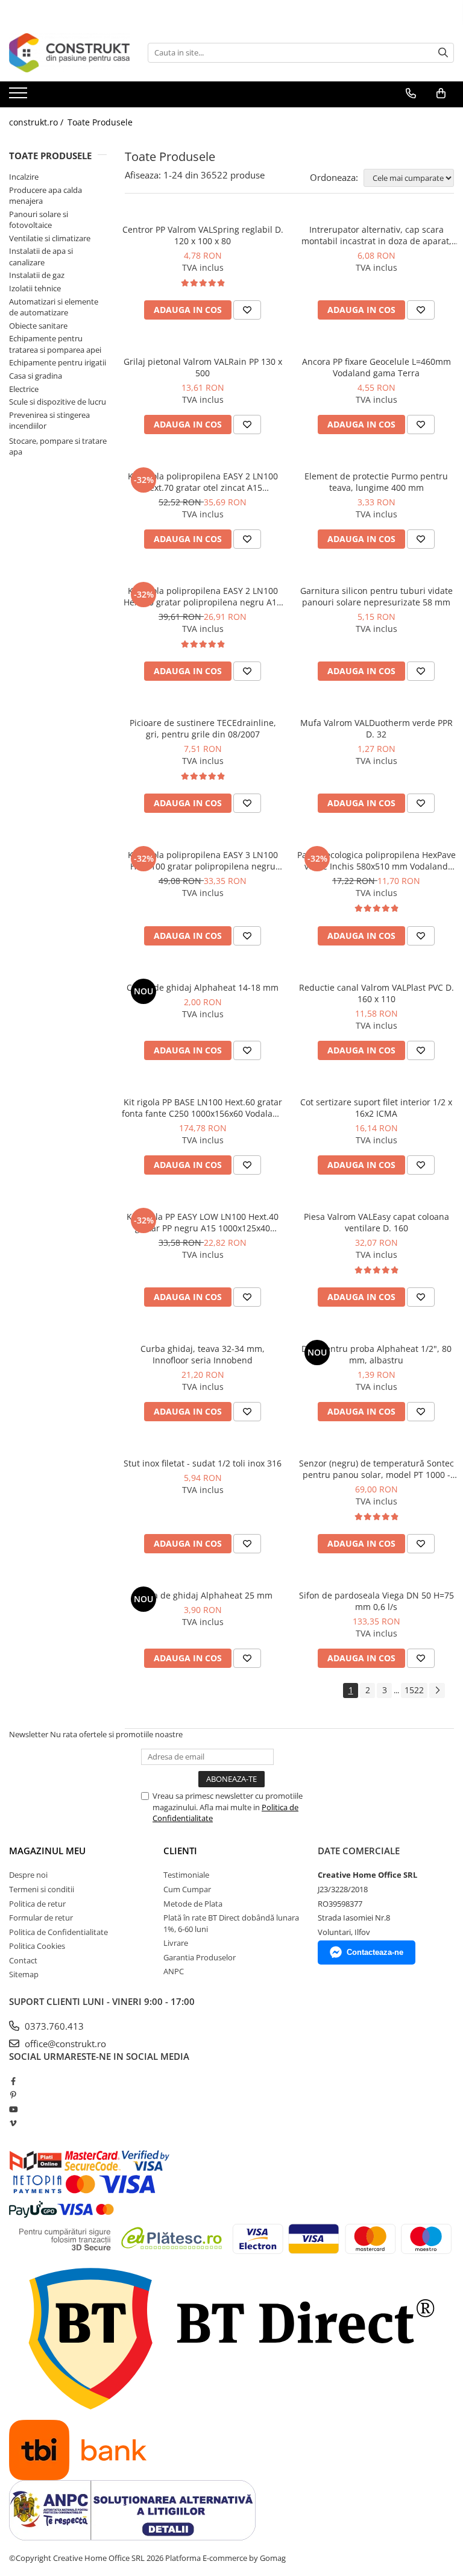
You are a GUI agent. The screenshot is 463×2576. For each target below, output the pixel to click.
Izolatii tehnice (35, 288)
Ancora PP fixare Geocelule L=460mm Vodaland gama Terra (376, 367)
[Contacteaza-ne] (411, 93)
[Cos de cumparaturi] (441, 93)
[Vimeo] (13, 2123)
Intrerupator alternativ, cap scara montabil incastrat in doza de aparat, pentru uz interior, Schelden (376, 235)
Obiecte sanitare (38, 326)
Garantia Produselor (200, 1957)
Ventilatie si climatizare (50, 238)
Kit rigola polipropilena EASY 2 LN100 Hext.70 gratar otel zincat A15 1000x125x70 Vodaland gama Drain (203, 482)
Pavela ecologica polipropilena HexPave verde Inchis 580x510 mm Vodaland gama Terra (376, 860)
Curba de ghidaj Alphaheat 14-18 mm (203, 987)
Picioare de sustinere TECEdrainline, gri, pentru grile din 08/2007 (203, 728)
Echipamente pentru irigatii (58, 362)
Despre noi (28, 1875)
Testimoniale (186, 1875)
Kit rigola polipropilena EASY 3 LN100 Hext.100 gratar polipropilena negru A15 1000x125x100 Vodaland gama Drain (203, 860)
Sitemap (24, 1974)
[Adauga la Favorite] (247, 310)
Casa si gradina (36, 376)
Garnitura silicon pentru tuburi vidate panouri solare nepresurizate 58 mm (376, 596)
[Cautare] (443, 53)
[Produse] (20, 96)
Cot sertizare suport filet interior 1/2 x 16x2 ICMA (376, 1108)
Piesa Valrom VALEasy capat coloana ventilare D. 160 (376, 1222)
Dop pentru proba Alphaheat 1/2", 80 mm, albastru (376, 1354)
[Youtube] (13, 2109)
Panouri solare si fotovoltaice (39, 220)
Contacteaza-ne (375, 1952)
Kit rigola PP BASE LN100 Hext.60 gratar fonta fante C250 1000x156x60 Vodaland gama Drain (203, 1108)
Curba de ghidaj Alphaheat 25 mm (203, 1595)
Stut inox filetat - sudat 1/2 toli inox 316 (203, 1463)
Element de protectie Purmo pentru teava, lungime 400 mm (376, 482)
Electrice (24, 389)
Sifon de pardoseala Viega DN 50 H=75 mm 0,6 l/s (376, 1601)
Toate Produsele (100, 122)
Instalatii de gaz (37, 275)
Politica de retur (37, 1904)
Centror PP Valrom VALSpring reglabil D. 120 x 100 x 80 (203, 235)
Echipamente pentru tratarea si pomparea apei (55, 344)
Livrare (176, 1943)
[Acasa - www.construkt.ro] (69, 53)
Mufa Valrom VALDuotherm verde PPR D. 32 (376, 728)
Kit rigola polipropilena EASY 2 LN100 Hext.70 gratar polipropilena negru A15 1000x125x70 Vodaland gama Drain (203, 596)
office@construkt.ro (64, 2044)
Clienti (180, 1851)
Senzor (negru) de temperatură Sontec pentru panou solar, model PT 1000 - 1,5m (376, 1469)
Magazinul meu (47, 1851)
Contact (23, 1960)
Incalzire (24, 177)
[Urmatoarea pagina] (437, 1690)
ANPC (174, 1971)
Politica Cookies (37, 1946)
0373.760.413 (53, 2026)
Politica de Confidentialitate (58, 1932)
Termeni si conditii (42, 1889)
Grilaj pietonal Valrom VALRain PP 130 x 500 (203, 367)
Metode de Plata (193, 1904)
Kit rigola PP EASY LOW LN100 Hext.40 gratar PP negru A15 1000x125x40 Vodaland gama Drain (203, 1222)
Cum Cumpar (187, 1889)
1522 (414, 1690)
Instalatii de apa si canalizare (41, 257)
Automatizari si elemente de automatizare (54, 307)
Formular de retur (41, 1918)
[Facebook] (13, 2081)
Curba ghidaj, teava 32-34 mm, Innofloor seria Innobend (203, 1354)
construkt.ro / (37, 122)
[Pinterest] (13, 2095)
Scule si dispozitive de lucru (58, 402)
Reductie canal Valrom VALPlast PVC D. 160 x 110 (376, 993)
